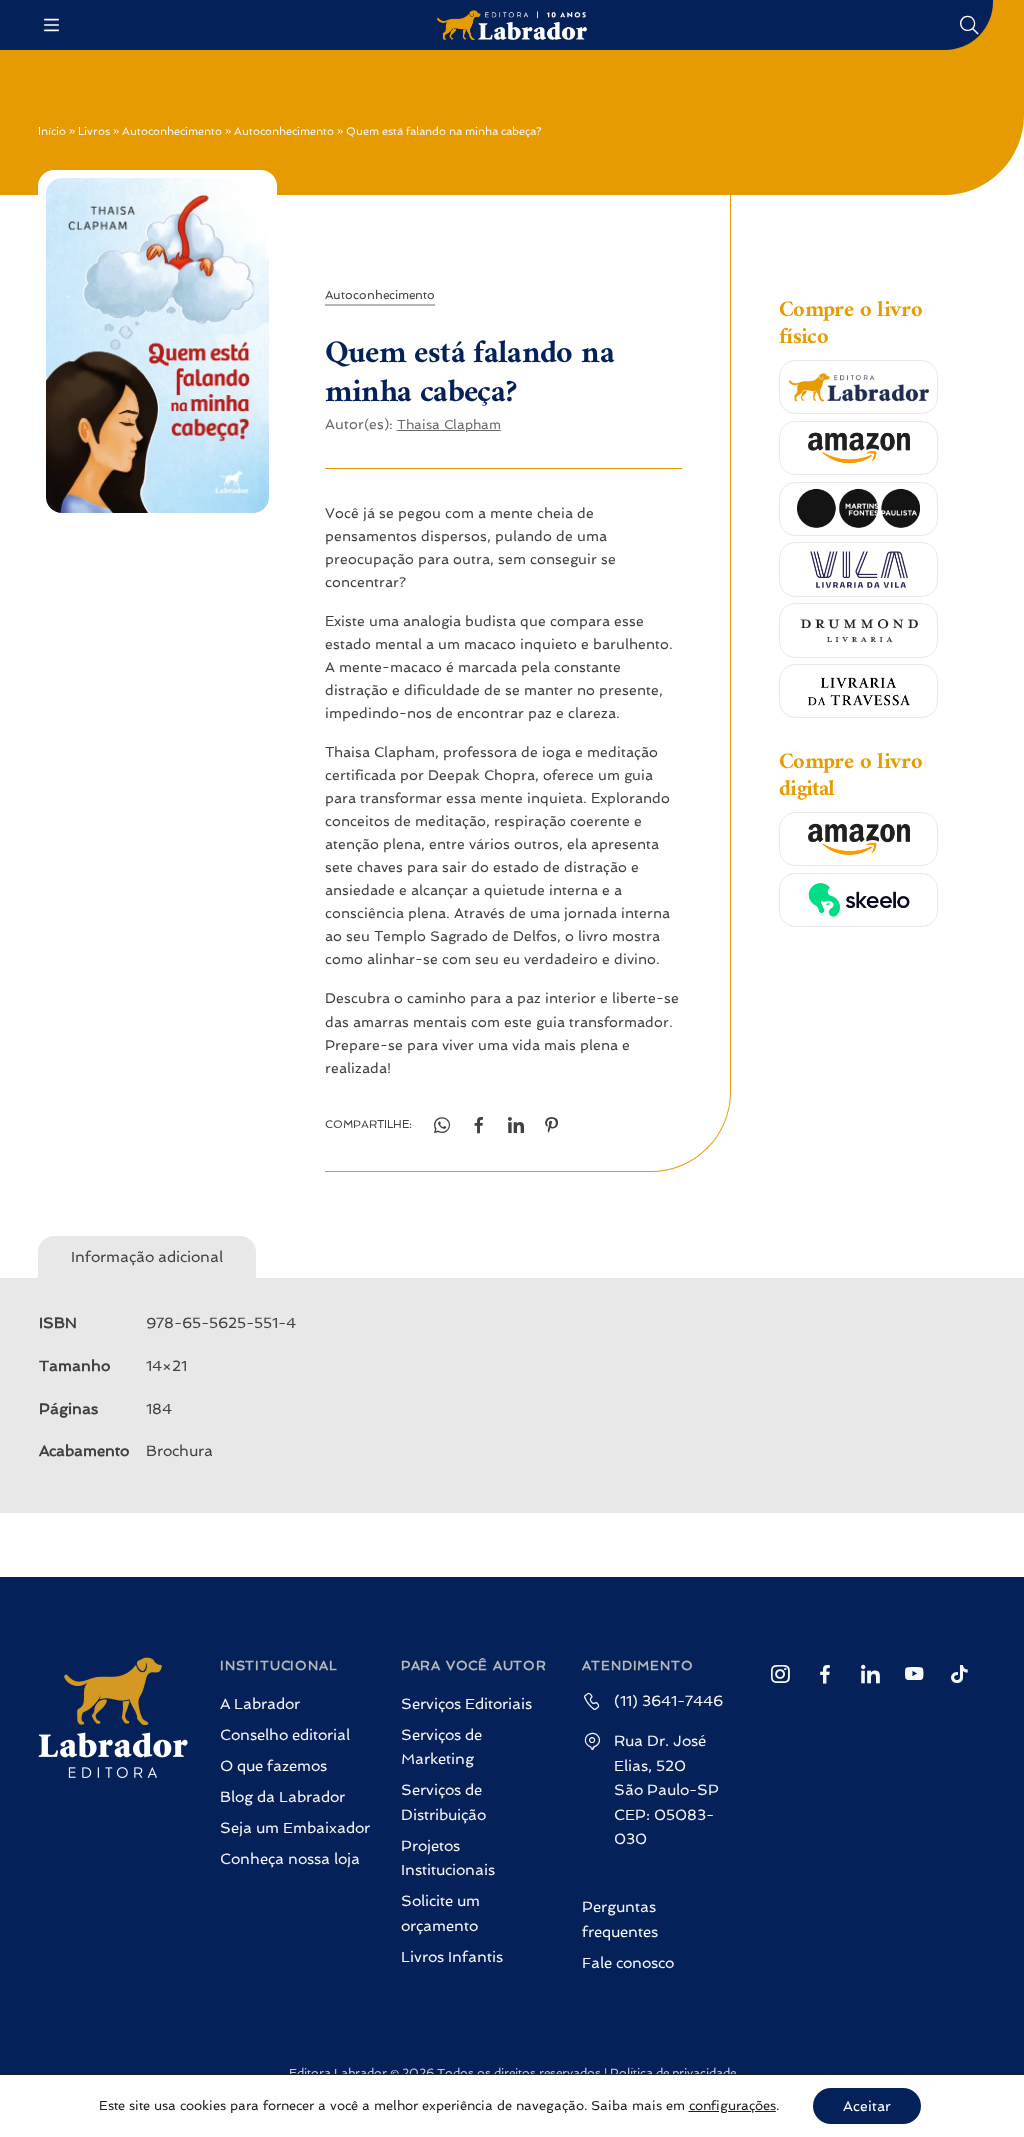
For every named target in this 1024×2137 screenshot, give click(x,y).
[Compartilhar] (515, 1125)
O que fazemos (273, 1766)
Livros (94, 131)
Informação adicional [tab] (147, 1257)
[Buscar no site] (970, 25)
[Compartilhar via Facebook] (478, 1125)
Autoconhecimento (172, 131)
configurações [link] (732, 2105)
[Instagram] (779, 1674)
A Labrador (260, 1704)
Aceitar (867, 2106)
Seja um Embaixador (295, 1828)
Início (52, 131)
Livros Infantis (452, 1957)
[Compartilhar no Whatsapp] (442, 1125)
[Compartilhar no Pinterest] (552, 1125)
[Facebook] (824, 1674)
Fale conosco (628, 1963)
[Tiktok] (959, 1674)
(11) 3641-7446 (668, 1701)
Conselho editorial (285, 1735)
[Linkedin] (869, 1674)
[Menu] (54, 25)
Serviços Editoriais (466, 1704)
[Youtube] (914, 1674)
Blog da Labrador (282, 1797)
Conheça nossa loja (290, 1859)
